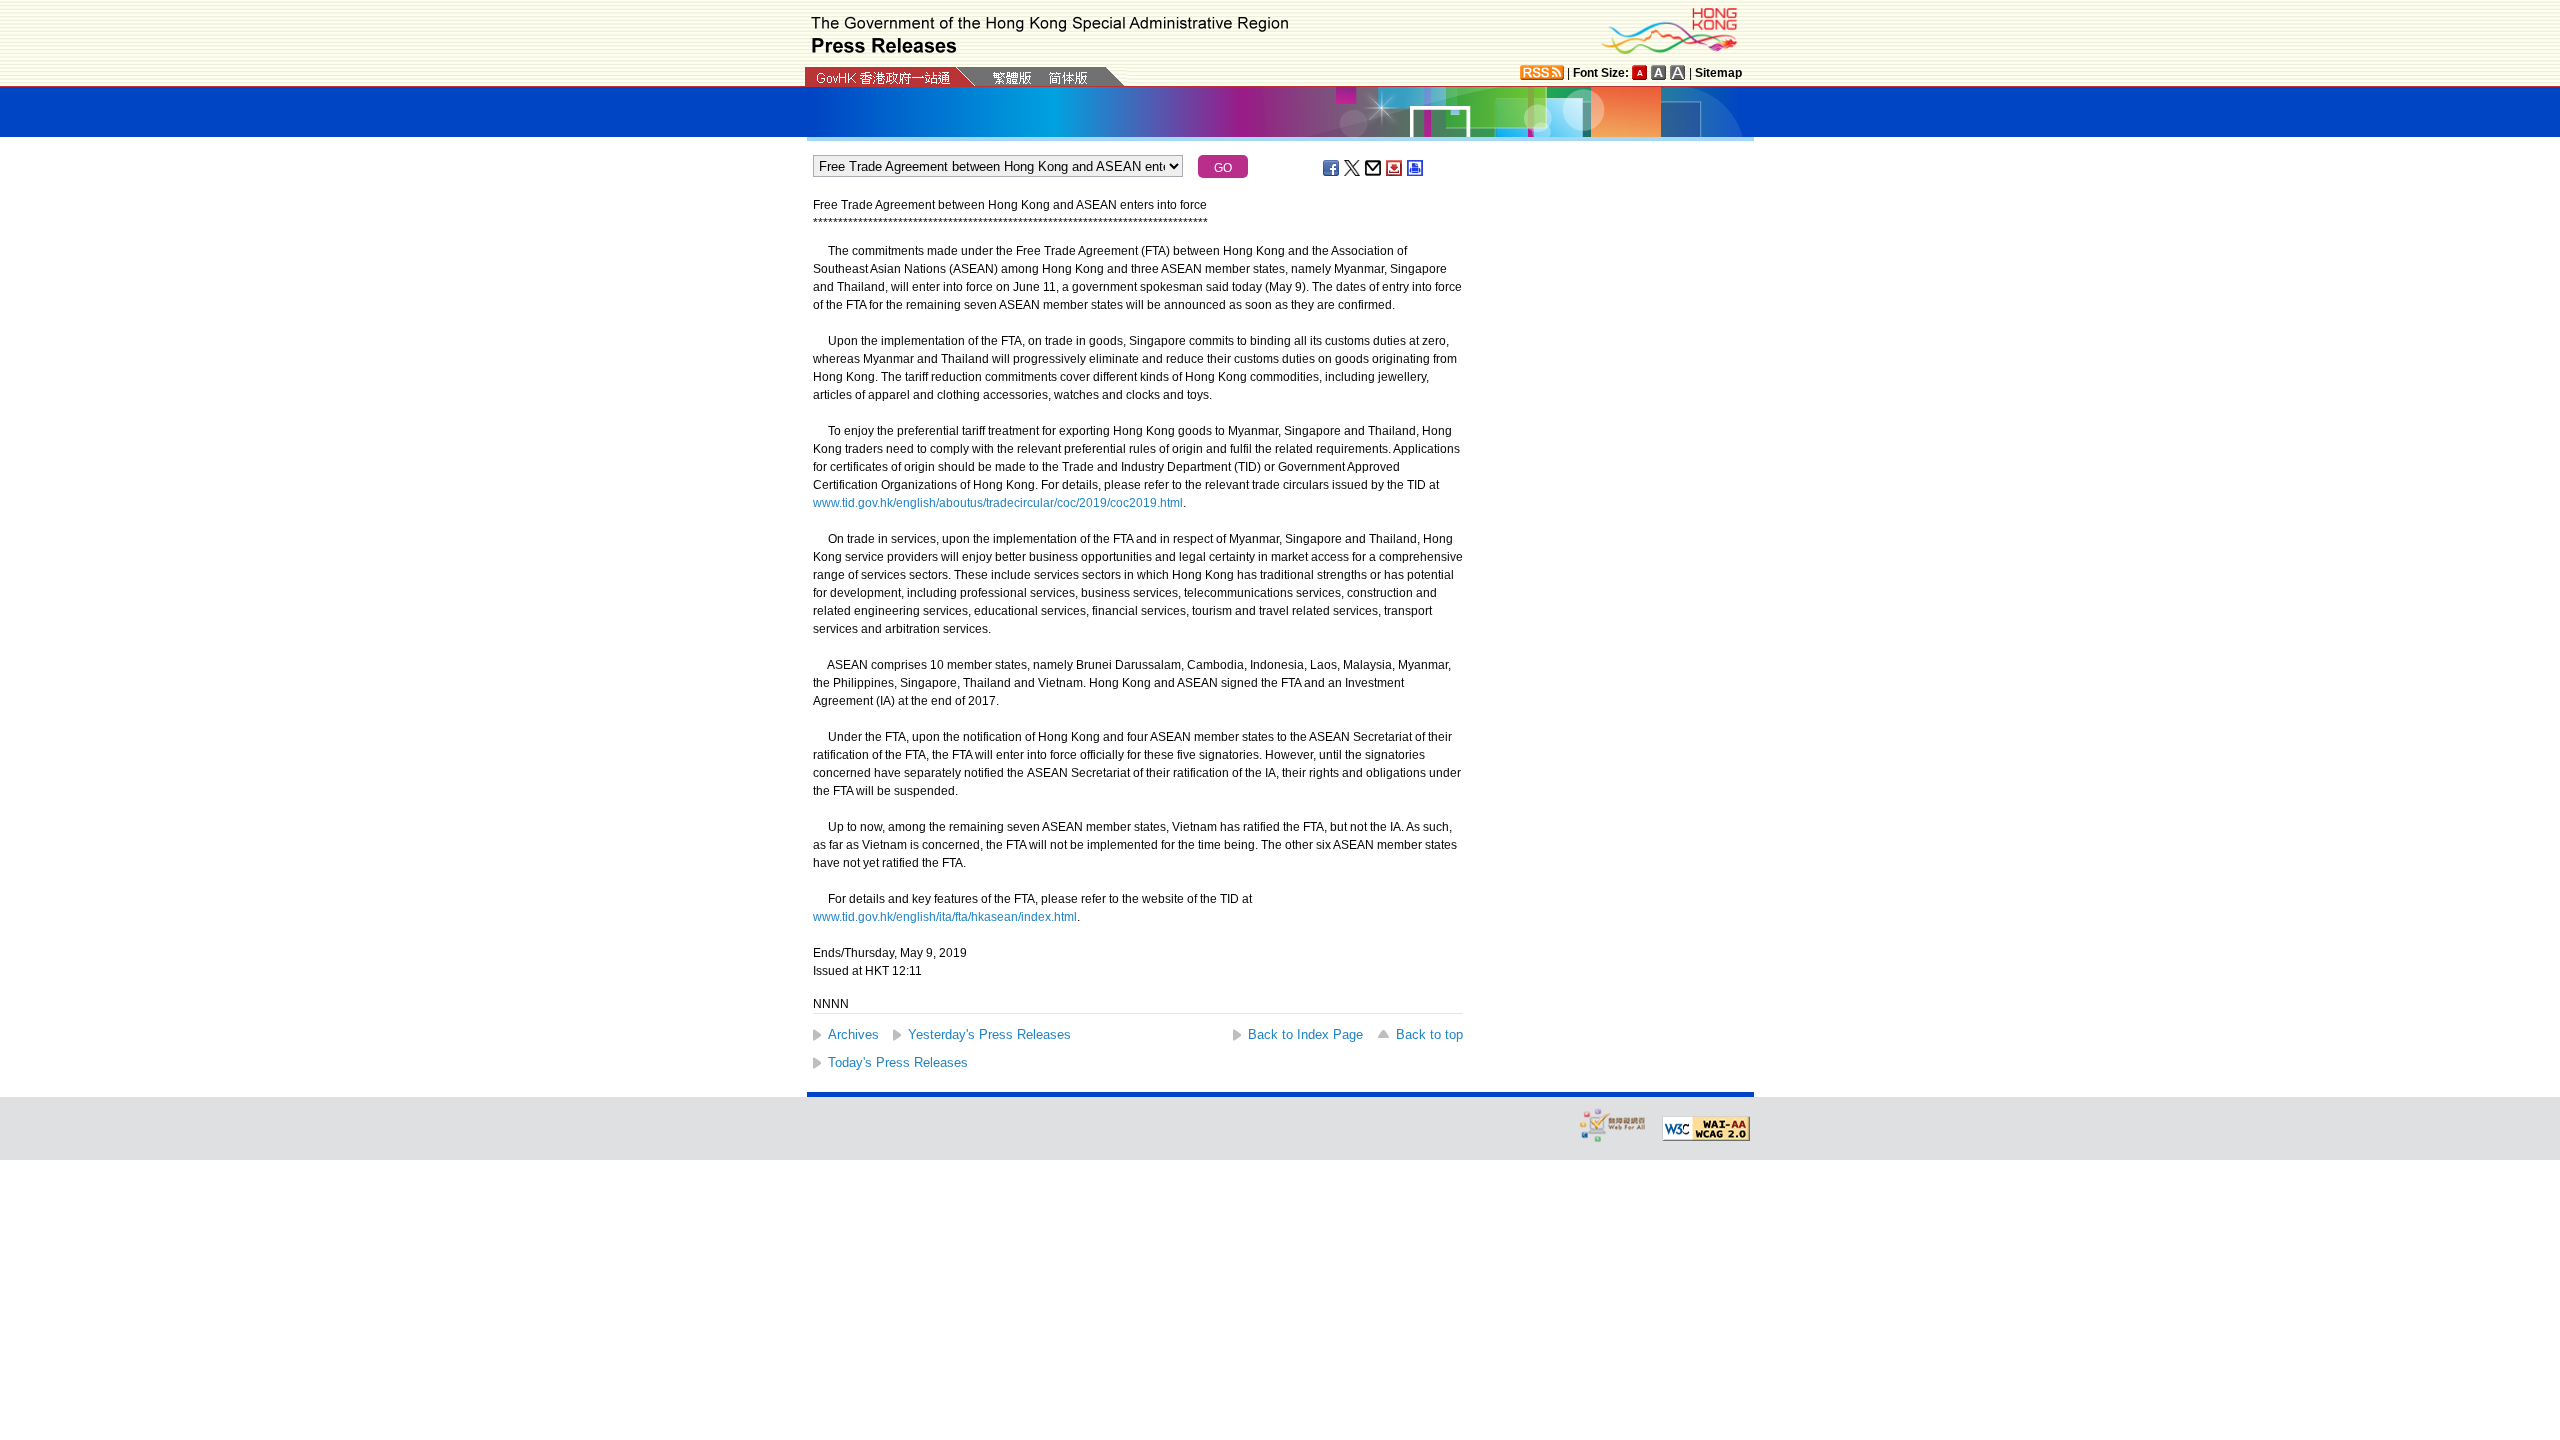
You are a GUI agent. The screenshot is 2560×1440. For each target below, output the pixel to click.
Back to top (1429, 1034)
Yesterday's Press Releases (989, 1034)
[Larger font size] (1659, 72)
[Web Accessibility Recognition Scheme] (1613, 1124)
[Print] (1416, 168)
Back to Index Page (1305, 1034)
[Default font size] (1640, 72)
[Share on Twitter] (1353, 168)
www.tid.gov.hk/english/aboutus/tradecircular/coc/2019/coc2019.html (998, 503)
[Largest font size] (1678, 72)
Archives (853, 1034)
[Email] (1374, 168)
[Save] (1395, 168)
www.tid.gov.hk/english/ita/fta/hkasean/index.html (945, 917)
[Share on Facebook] (1332, 168)
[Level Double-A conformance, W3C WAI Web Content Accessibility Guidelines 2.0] (1706, 1129)
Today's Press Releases (898, 1062)
